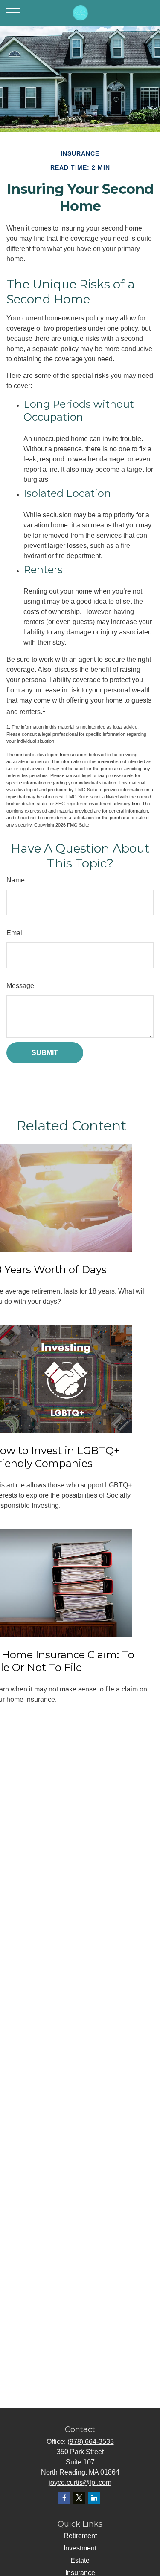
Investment (80, 2548)
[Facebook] (64, 2498)
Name (16, 880)
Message (20, 986)
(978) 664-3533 (91, 2442)
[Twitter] (79, 2498)
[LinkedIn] (94, 2498)
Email (15, 933)
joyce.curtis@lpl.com (80, 2482)
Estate (80, 2560)
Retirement (80, 2536)
